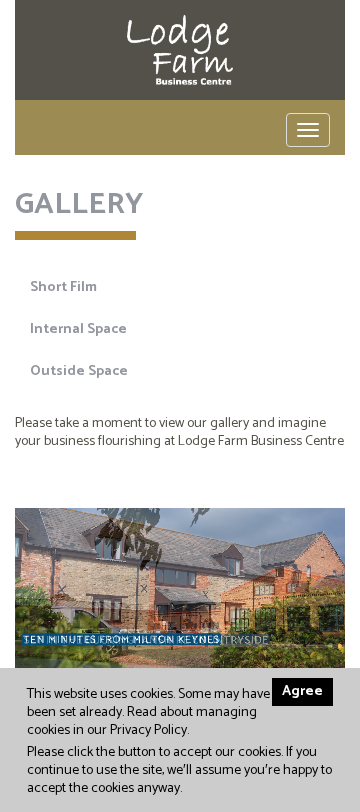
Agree (302, 691)
